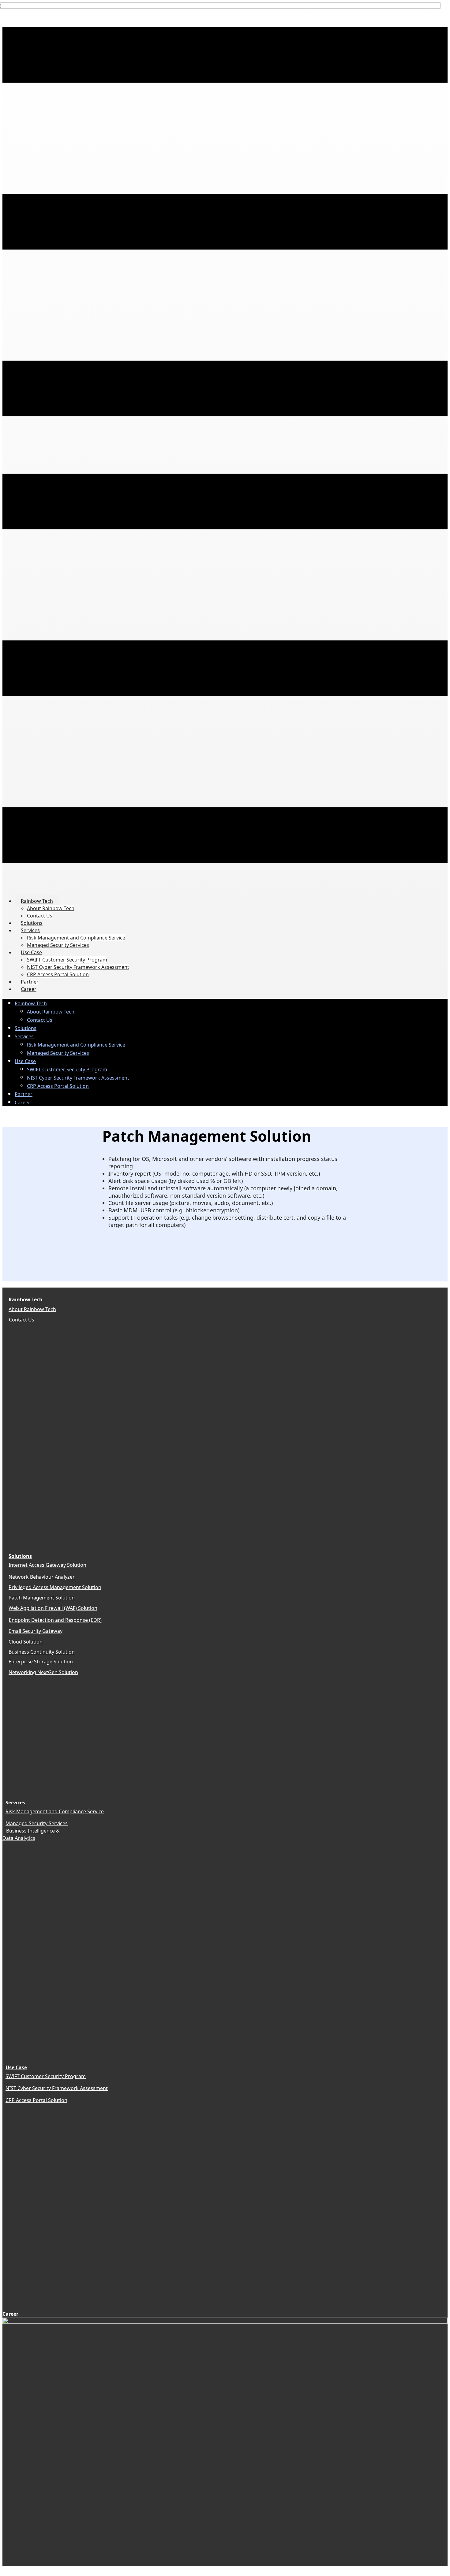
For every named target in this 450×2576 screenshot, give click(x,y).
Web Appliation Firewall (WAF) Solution (53, 1608)
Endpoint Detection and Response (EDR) (55, 1620)
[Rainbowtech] (225, 2322)
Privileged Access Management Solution (55, 1587)
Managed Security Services (37, 1823)
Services (15, 1803)
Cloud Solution (26, 1642)
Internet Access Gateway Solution (47, 1565)
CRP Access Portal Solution (36, 2100)
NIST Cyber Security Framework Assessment (57, 2088)
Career (10, 2314)
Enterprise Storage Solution (41, 1662)
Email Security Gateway (36, 1631)
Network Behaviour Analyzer (42, 1577)
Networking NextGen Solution (43, 1672)
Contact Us (22, 1320)
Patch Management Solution (42, 1598)
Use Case (16, 2067)
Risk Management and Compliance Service (55, 1811)
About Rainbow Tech (32, 1309)
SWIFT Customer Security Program (46, 2076)
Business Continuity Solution (42, 1652)
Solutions (20, 1556)
